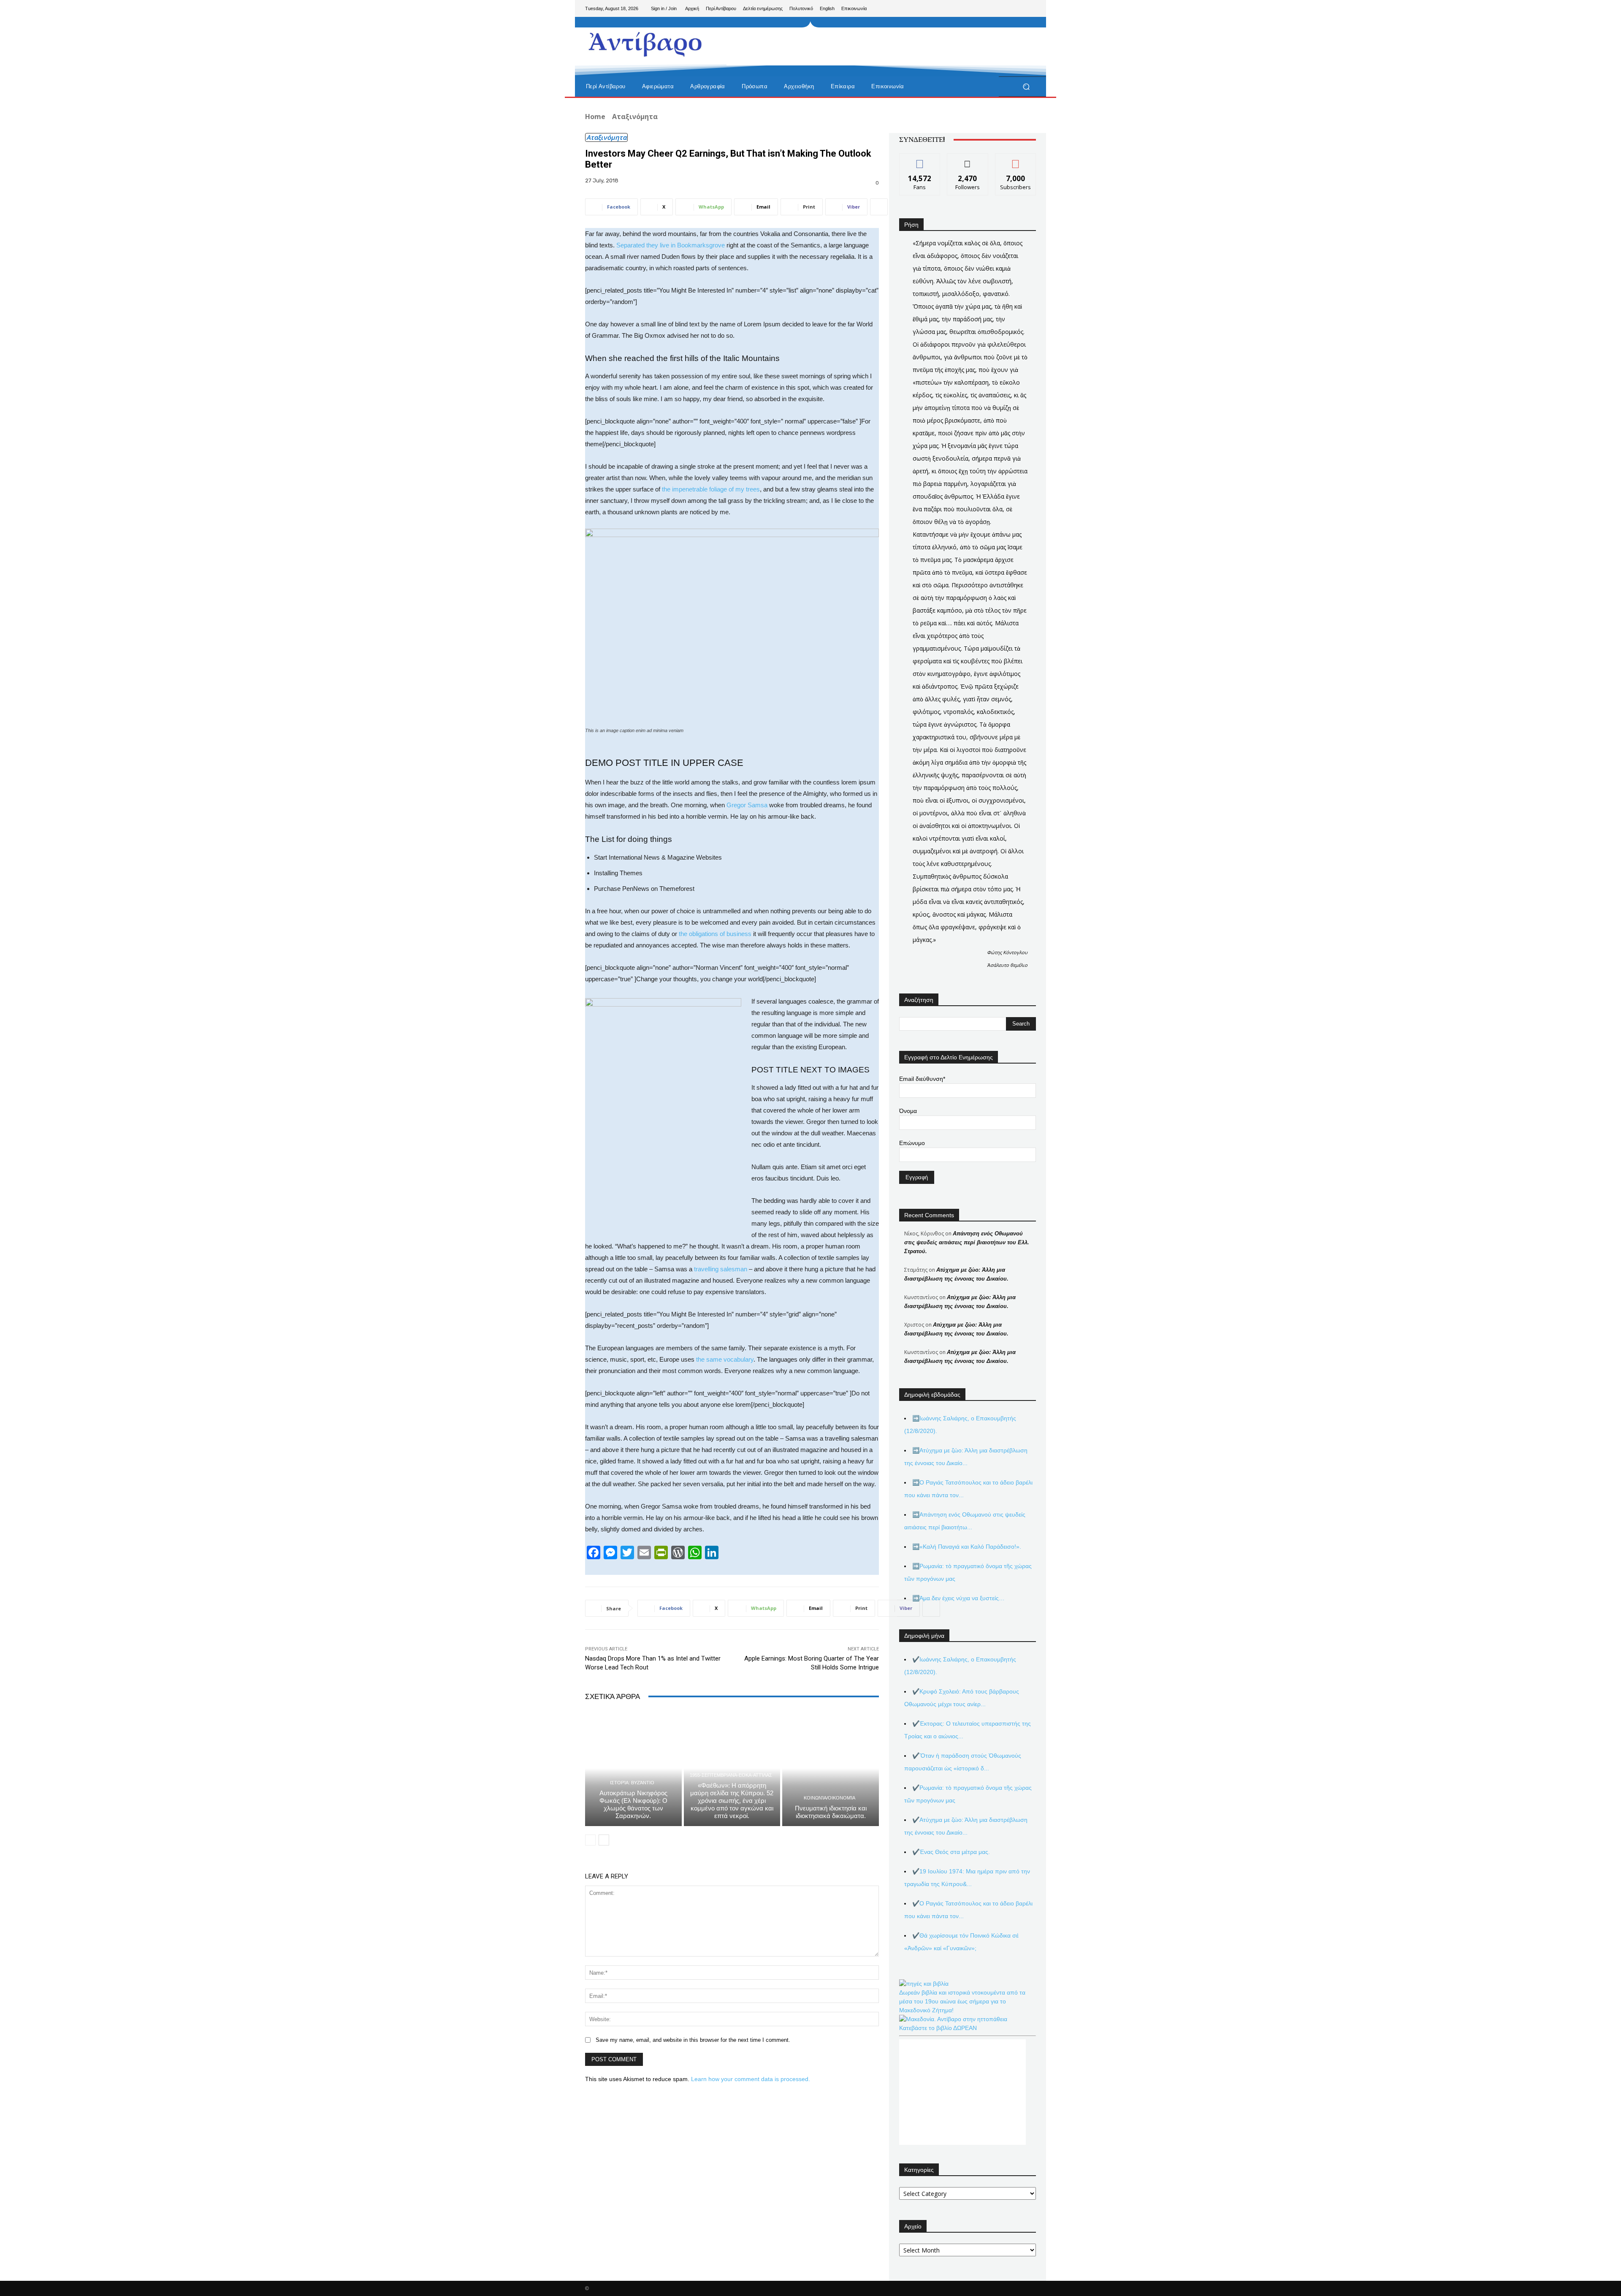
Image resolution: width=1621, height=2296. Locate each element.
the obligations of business (715, 934)
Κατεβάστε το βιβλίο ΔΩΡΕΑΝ (938, 2028)
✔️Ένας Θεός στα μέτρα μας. (951, 1852)
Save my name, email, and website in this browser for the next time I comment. (693, 2040)
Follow (968, 160)
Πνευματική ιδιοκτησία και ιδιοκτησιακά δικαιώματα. (831, 1812)
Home (595, 117)
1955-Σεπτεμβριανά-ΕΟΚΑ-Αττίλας (731, 1775)
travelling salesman (721, 1269)
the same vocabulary (725, 1359)
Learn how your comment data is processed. (751, 2079)
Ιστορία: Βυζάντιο (632, 1783)
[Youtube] (1029, 8)
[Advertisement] (880, 46)
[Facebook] (989, 8)
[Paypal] (1002, 8)
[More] (879, 207)
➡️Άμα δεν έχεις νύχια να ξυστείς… (958, 1598)
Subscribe (1016, 160)
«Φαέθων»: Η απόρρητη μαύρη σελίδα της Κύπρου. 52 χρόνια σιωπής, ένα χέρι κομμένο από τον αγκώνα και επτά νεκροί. (732, 1801)
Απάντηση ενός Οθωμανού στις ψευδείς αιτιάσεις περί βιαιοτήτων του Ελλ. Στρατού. (967, 1242)
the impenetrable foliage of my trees (710, 489)
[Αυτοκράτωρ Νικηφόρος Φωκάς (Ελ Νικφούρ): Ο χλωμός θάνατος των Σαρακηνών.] (633, 1768)
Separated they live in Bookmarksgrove (671, 245)
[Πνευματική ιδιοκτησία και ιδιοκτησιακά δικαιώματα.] (831, 1768)
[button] (1026, 87)
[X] (1016, 8)
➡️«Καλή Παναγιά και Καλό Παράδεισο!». (967, 1547)
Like (920, 160)
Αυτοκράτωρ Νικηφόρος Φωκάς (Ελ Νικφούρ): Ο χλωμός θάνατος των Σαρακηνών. (633, 1804)
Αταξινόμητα (635, 117)
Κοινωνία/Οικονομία (829, 1798)
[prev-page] (590, 1840)
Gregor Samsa (747, 805)
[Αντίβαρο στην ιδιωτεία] (646, 42)
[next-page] (604, 1840)
